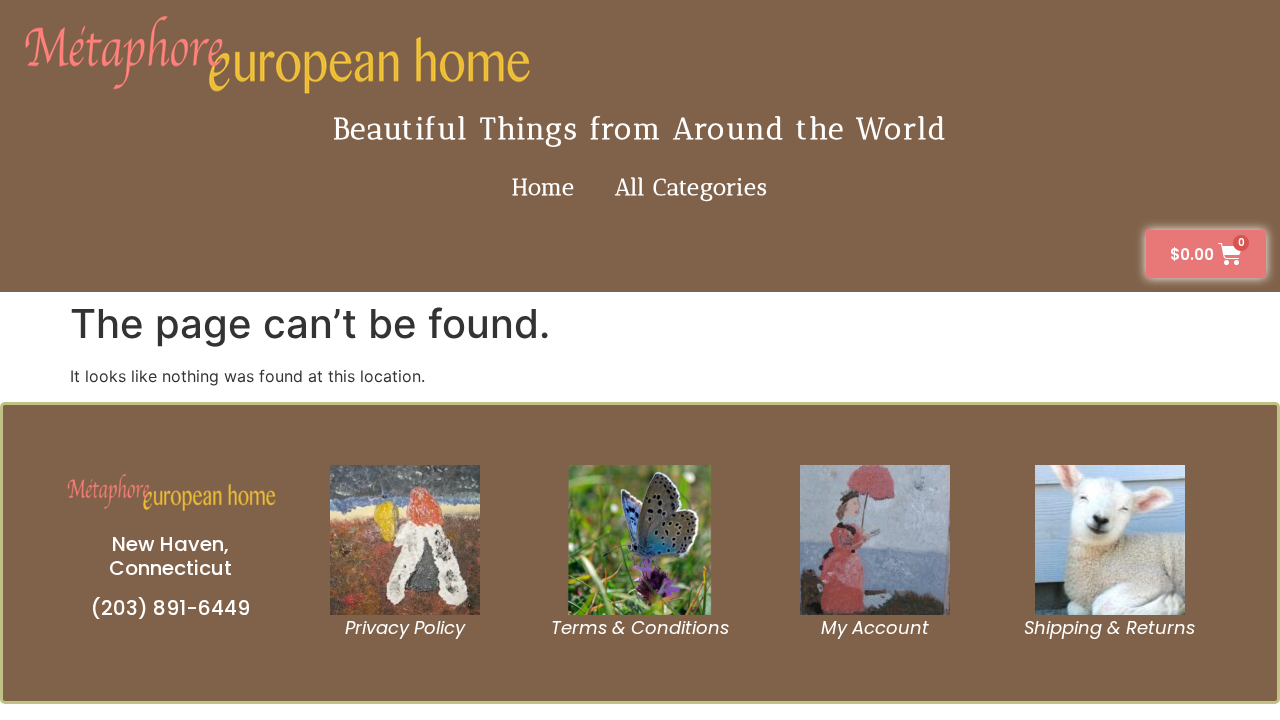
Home (543, 187)
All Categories (691, 187)
